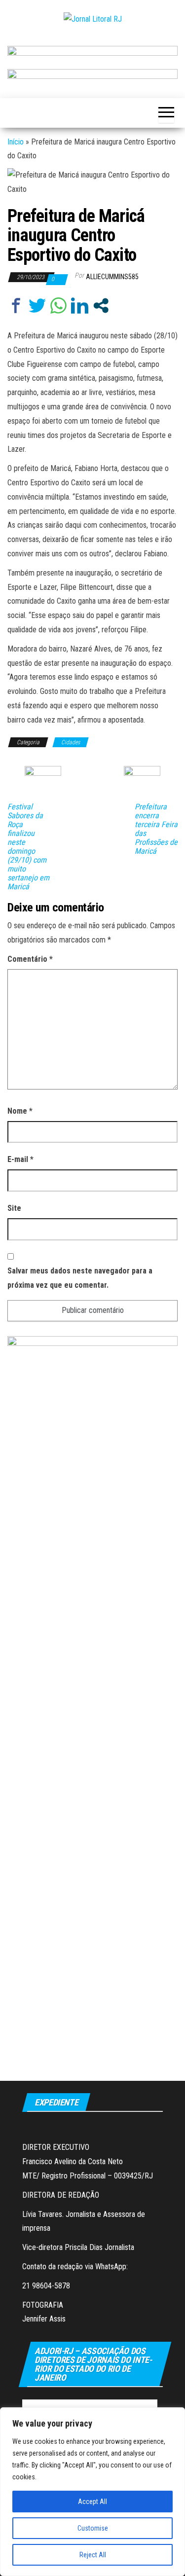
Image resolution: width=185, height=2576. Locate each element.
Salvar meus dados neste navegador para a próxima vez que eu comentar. (80, 1278)
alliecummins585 (112, 277)
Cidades (71, 742)
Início (16, 142)
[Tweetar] (37, 306)
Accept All (92, 2502)
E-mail (20, 1159)
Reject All (93, 2555)
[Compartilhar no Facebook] (16, 306)
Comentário (30, 959)
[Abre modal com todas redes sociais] (101, 306)
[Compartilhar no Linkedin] (80, 306)
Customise (93, 2528)
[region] (92, 2492)
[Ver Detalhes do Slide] (92, 54)
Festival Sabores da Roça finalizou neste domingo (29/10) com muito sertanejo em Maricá (28, 847)
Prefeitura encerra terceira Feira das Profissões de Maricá (156, 829)
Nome (20, 1111)
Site (14, 1208)
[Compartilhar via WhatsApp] (58, 306)
